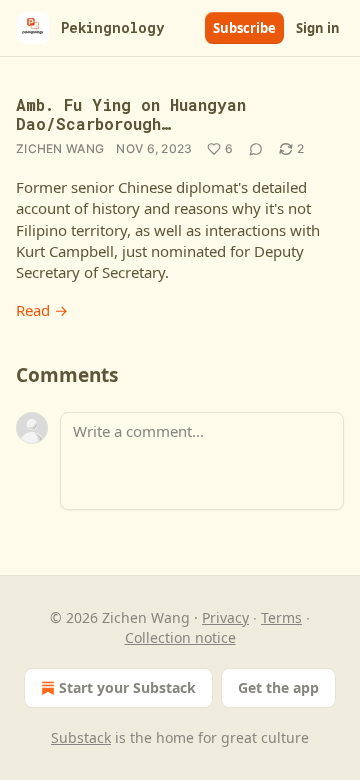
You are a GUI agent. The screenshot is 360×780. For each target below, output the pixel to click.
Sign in (318, 28)
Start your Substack (127, 687)
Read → (42, 310)
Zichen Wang (60, 148)
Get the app (278, 687)
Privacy (225, 617)
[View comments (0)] (256, 149)
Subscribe (244, 28)
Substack (81, 737)
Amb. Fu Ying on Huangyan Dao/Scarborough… (131, 114)
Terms (281, 617)
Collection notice (180, 637)
